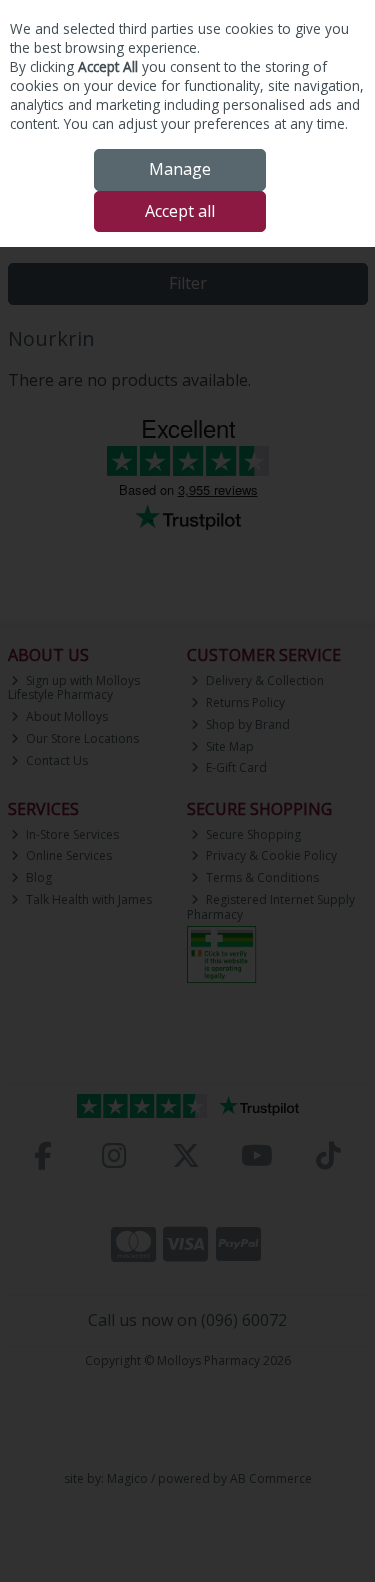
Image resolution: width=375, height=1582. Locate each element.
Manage (180, 169)
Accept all (180, 211)
